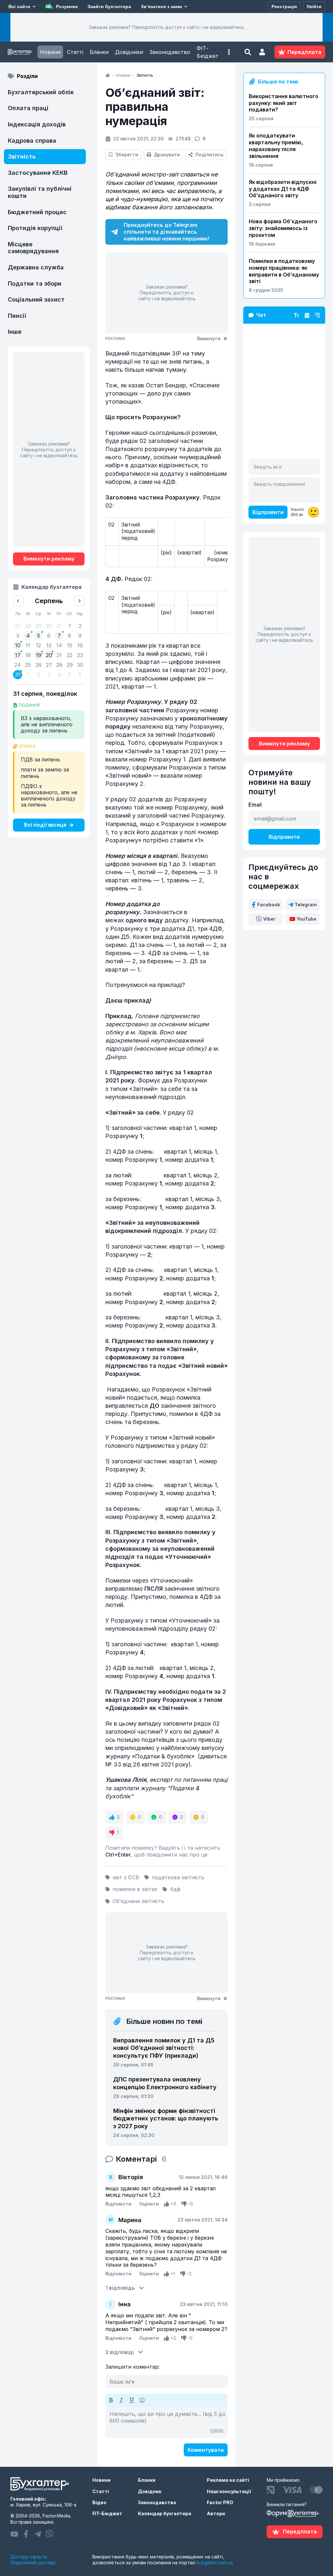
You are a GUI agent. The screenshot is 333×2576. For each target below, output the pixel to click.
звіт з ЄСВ (126, 1877)
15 (70, 645)
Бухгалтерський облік (41, 92)
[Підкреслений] (132, 2400)
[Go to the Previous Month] (18, 601)
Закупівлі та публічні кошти (40, 192)
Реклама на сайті (228, 2480)
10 (18, 645)
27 (49, 665)
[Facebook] (26, 2534)
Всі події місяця (45, 825)
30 (80, 665)
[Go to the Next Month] (79, 601)
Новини (50, 52)
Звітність (22, 156)
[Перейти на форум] (307, 315)
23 (80, 655)
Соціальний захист (36, 299)
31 (18, 675)
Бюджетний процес (37, 212)
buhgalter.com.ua (215, 2563)
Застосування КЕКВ (38, 173)
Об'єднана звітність (138, 1901)
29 (70, 665)
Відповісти (118, 2204)
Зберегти (127, 155)
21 (59, 655)
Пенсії (17, 316)
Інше (15, 332)
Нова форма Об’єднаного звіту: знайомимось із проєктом (283, 228)
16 (80, 645)
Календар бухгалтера (165, 2513)
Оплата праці (28, 108)
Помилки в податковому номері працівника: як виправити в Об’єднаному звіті (284, 271)
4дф (175, 1889)
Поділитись (209, 155)
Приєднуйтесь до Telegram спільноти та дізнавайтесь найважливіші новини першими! (166, 232)
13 (49, 645)
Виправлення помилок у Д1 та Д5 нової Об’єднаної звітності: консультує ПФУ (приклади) (164, 2048)
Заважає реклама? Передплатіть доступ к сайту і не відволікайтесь (166, 27)
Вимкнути (209, 338)
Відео (99, 2502)
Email (255, 805)
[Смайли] (142, 2400)
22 (70, 655)
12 (38, 645)
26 (39, 665)
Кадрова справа (32, 141)
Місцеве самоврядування (33, 248)
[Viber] (49, 2534)
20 (49, 655)
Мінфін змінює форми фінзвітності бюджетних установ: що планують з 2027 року (166, 2118)
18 (28, 655)
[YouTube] (14, 2534)
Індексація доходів (37, 124)
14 (59, 645)
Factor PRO (220, 2502)
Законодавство (170, 52)
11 (28, 645)
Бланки (99, 52)
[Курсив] (121, 2400)
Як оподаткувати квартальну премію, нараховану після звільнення (276, 146)
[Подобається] (166, 2204)
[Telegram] (38, 2534)
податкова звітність (178, 1877)
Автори (216, 2513)
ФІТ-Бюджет (208, 52)
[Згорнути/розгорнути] (317, 315)
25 (28, 665)
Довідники (129, 52)
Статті (75, 52)
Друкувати (167, 155)
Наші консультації (229, 2491)
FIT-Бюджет (107, 2513)
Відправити (268, 512)
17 (18, 655)
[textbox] (166, 2422)
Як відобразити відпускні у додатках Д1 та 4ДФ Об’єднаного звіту (283, 189)
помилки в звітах (135, 1889)
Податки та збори (35, 284)
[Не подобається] (184, 2204)
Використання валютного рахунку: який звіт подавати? (284, 103)
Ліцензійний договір (33, 2563)
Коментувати (206, 2450)
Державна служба (36, 267)
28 (59, 665)
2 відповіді (120, 2352)
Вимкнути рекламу (49, 559)
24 (18, 665)
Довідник (150, 2491)
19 (39, 655)
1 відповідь (120, 2288)
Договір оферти (29, 2557)
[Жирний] (111, 2400)
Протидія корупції (35, 228)
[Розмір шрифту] (297, 315)
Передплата (300, 2531)
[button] (229, 52)
